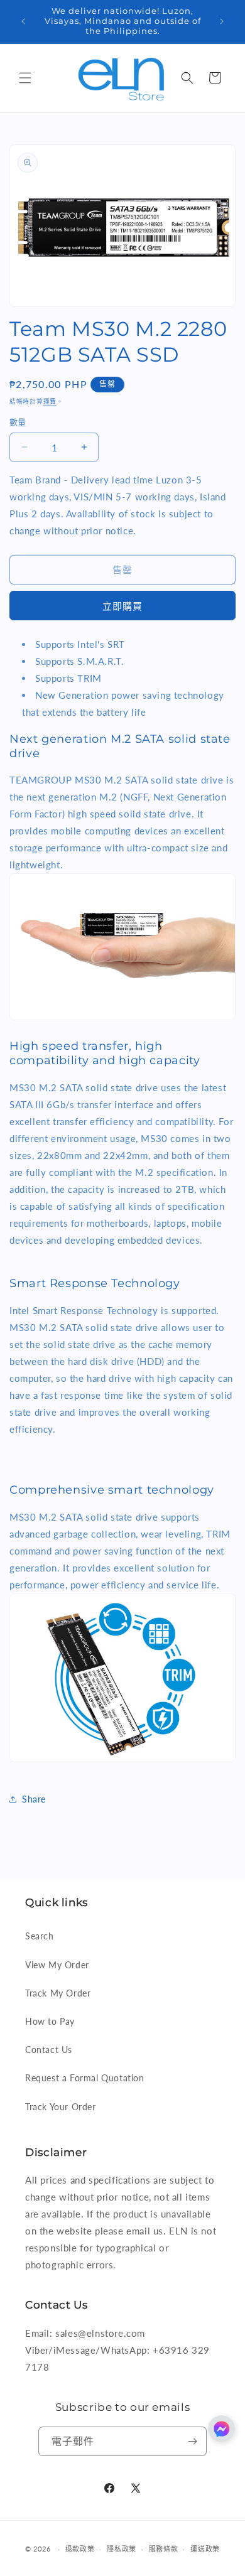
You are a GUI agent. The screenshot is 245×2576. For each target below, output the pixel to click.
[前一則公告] (23, 21)
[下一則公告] (222, 21)
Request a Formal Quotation (85, 2078)
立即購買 (122, 606)
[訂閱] (192, 2441)
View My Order (57, 1965)
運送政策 (205, 2549)
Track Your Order (61, 2107)
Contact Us (49, 2050)
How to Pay (50, 2021)
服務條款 (164, 2549)
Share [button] (34, 1799)
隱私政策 (122, 2549)
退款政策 (80, 2549)
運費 (50, 401)
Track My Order (58, 1993)
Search (40, 1936)
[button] (25, 78)
